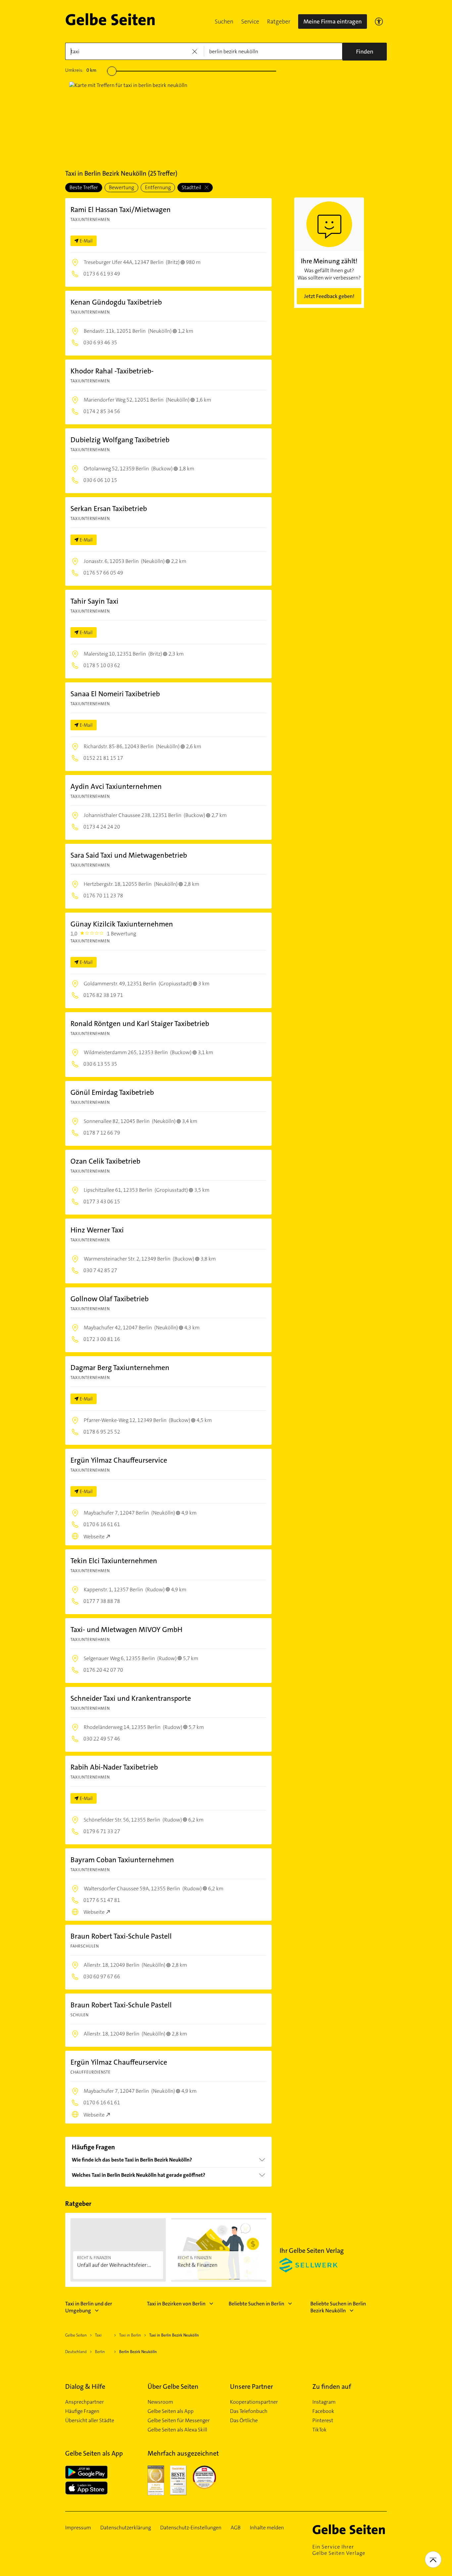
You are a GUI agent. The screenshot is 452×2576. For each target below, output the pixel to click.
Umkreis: (81, 70)
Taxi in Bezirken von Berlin (176, 2304)
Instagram (324, 2402)
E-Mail (86, 241)
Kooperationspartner (254, 2402)
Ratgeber (279, 21)
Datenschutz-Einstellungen (191, 2528)
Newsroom (160, 2402)
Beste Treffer (84, 187)
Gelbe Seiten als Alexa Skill (177, 2430)
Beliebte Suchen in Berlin (256, 2304)
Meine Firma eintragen (333, 21)
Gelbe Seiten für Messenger (179, 2421)
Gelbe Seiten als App (171, 2411)
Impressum (78, 2528)
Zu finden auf (332, 2386)
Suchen (224, 21)
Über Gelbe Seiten (173, 2386)
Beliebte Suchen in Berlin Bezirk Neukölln (338, 2307)
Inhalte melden (267, 2528)
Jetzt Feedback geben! (329, 296)
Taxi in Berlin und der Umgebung (89, 2307)
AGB (236, 2528)
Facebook (323, 2411)
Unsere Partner (251, 2386)
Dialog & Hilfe (85, 2386)
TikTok (319, 2430)
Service (250, 21)
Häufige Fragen (82, 2411)
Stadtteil (192, 187)
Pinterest (323, 2421)
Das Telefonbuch (249, 2411)
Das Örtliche (244, 2421)
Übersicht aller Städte (90, 2421)
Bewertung (121, 187)
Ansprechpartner (85, 2402)
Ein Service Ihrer (339, 2550)
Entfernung (158, 187)
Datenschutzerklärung (126, 2528)
